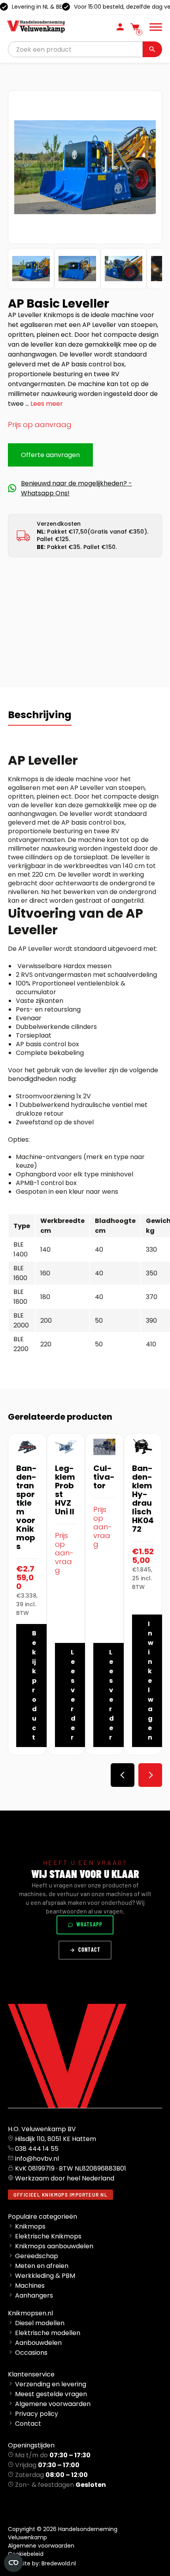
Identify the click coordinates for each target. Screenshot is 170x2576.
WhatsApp (89, 1924)
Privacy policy (37, 2414)
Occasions (31, 2353)
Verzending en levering (51, 2384)
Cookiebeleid (26, 2554)
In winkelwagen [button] (151, 1681)
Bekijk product (34, 1685)
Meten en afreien (42, 2266)
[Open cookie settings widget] (13, 2563)
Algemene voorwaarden (53, 2404)
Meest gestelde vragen (51, 2394)
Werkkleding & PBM (45, 2276)
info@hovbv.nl (37, 2159)
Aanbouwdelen (38, 2343)
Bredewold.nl (59, 2563)
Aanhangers (34, 2295)
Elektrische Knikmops (48, 2236)
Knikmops (30, 2226)
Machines (30, 2286)
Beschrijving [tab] (40, 715)
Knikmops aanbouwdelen (54, 2246)
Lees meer (47, 404)
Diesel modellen (40, 2323)
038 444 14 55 (37, 2149)
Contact (89, 1950)
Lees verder (73, 1695)
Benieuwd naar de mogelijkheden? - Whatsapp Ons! (76, 488)
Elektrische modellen (48, 2333)
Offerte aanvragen (50, 455)
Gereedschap (37, 2256)
